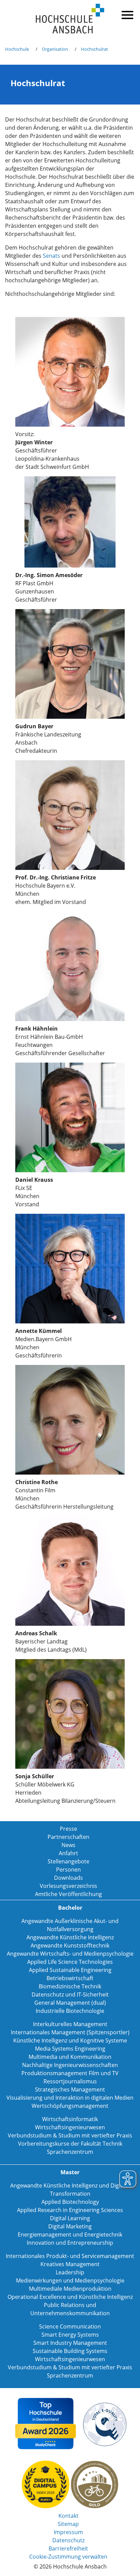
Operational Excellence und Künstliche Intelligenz (70, 2297)
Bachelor (70, 1908)
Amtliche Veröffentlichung (68, 1894)
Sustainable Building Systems (70, 2351)
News (68, 1845)
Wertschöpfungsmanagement (70, 2106)
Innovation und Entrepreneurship (70, 2243)
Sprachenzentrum (70, 2152)
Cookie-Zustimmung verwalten (68, 2557)
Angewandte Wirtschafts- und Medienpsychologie (70, 1954)
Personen (68, 1870)
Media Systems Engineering (70, 2049)
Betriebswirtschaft (70, 1978)
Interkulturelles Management (70, 2024)
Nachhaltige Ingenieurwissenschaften (70, 2065)
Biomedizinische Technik (70, 1986)
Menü (126, 14)
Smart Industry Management (70, 2343)
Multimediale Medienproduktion (70, 2289)
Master (70, 2172)
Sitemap (68, 2524)
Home (70, 19)
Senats (51, 256)
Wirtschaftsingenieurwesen (70, 2127)
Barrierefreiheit (68, 2548)
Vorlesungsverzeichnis (68, 1886)
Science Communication (70, 2326)
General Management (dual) (70, 2003)
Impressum (68, 2532)
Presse (68, 1829)
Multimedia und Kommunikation (70, 2057)
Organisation (55, 49)
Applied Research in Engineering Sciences (70, 2210)
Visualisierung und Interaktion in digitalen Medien (70, 2098)
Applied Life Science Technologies (70, 1962)
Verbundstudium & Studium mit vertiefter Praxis (70, 2135)
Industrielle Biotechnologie (70, 2011)
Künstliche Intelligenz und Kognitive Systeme (70, 2040)
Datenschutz (68, 2540)
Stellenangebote (68, 1861)
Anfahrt (68, 1853)
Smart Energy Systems (70, 2335)
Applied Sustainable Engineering (70, 1970)
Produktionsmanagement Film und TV (70, 2073)
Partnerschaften (68, 1837)
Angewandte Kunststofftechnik (70, 1945)
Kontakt (68, 2516)
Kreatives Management (70, 2264)
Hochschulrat (94, 49)
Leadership (70, 2272)
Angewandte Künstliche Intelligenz (70, 1937)
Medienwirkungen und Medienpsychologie (70, 2280)
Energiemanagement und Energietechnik (70, 2235)
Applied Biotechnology (70, 2202)
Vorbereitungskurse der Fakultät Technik (70, 2144)
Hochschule (17, 49)
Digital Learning (70, 2218)
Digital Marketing (70, 2226)
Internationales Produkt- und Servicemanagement (70, 2256)
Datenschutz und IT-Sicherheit (70, 1994)
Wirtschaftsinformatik (70, 2119)
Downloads (68, 1878)
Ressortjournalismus (70, 2081)
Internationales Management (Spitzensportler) (70, 2032)
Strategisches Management (70, 2089)
